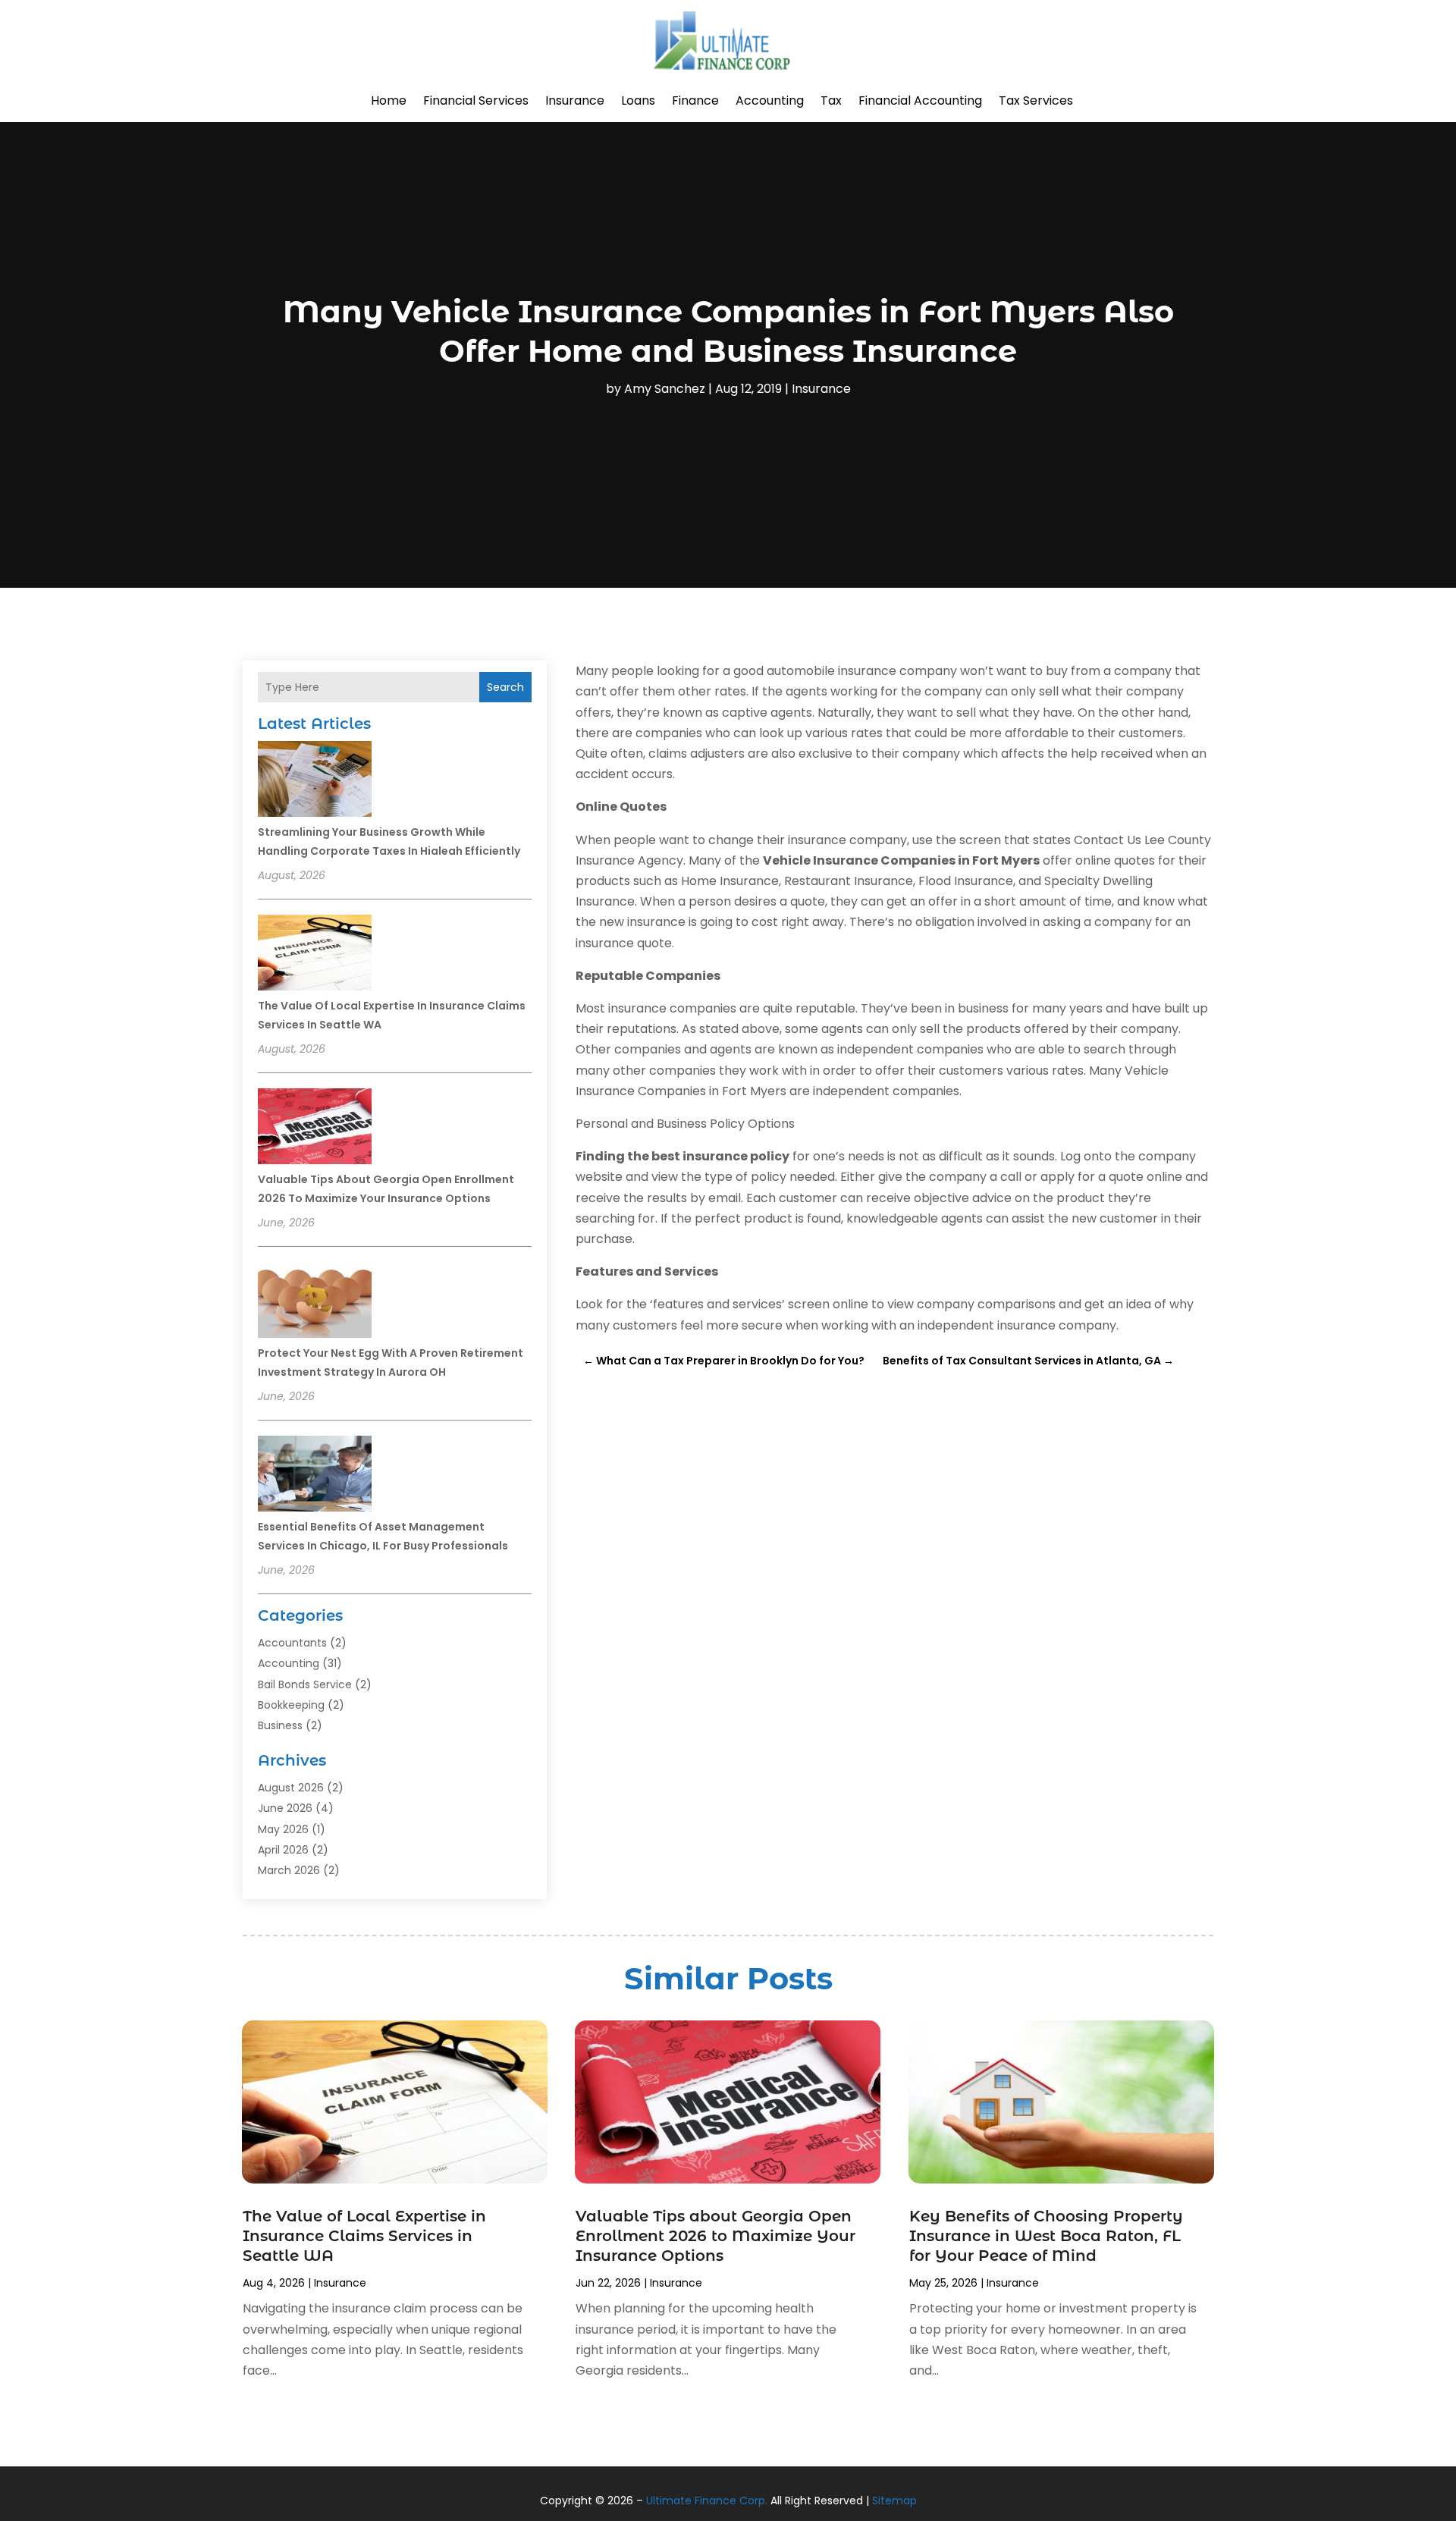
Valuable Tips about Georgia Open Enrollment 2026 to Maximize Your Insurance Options (715, 2236)
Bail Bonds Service (305, 1684)
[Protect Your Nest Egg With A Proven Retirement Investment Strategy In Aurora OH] (315, 1302)
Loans (638, 100)
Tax (831, 100)
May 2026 (283, 1829)
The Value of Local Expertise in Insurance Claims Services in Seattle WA (364, 2236)
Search (505, 687)
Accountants (292, 1643)
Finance (695, 100)
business (280, 1725)
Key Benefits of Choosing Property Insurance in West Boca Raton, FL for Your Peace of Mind (1046, 2236)
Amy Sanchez (665, 389)
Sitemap (894, 2501)
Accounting (770, 100)
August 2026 (291, 1788)
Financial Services (476, 100)
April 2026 (283, 1850)
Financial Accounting (920, 100)
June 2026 (285, 1808)
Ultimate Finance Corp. (707, 2501)
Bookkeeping (291, 1705)
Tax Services (1036, 100)
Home (389, 100)
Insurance (575, 100)
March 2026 (289, 1870)
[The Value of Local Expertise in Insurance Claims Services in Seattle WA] (315, 955)
